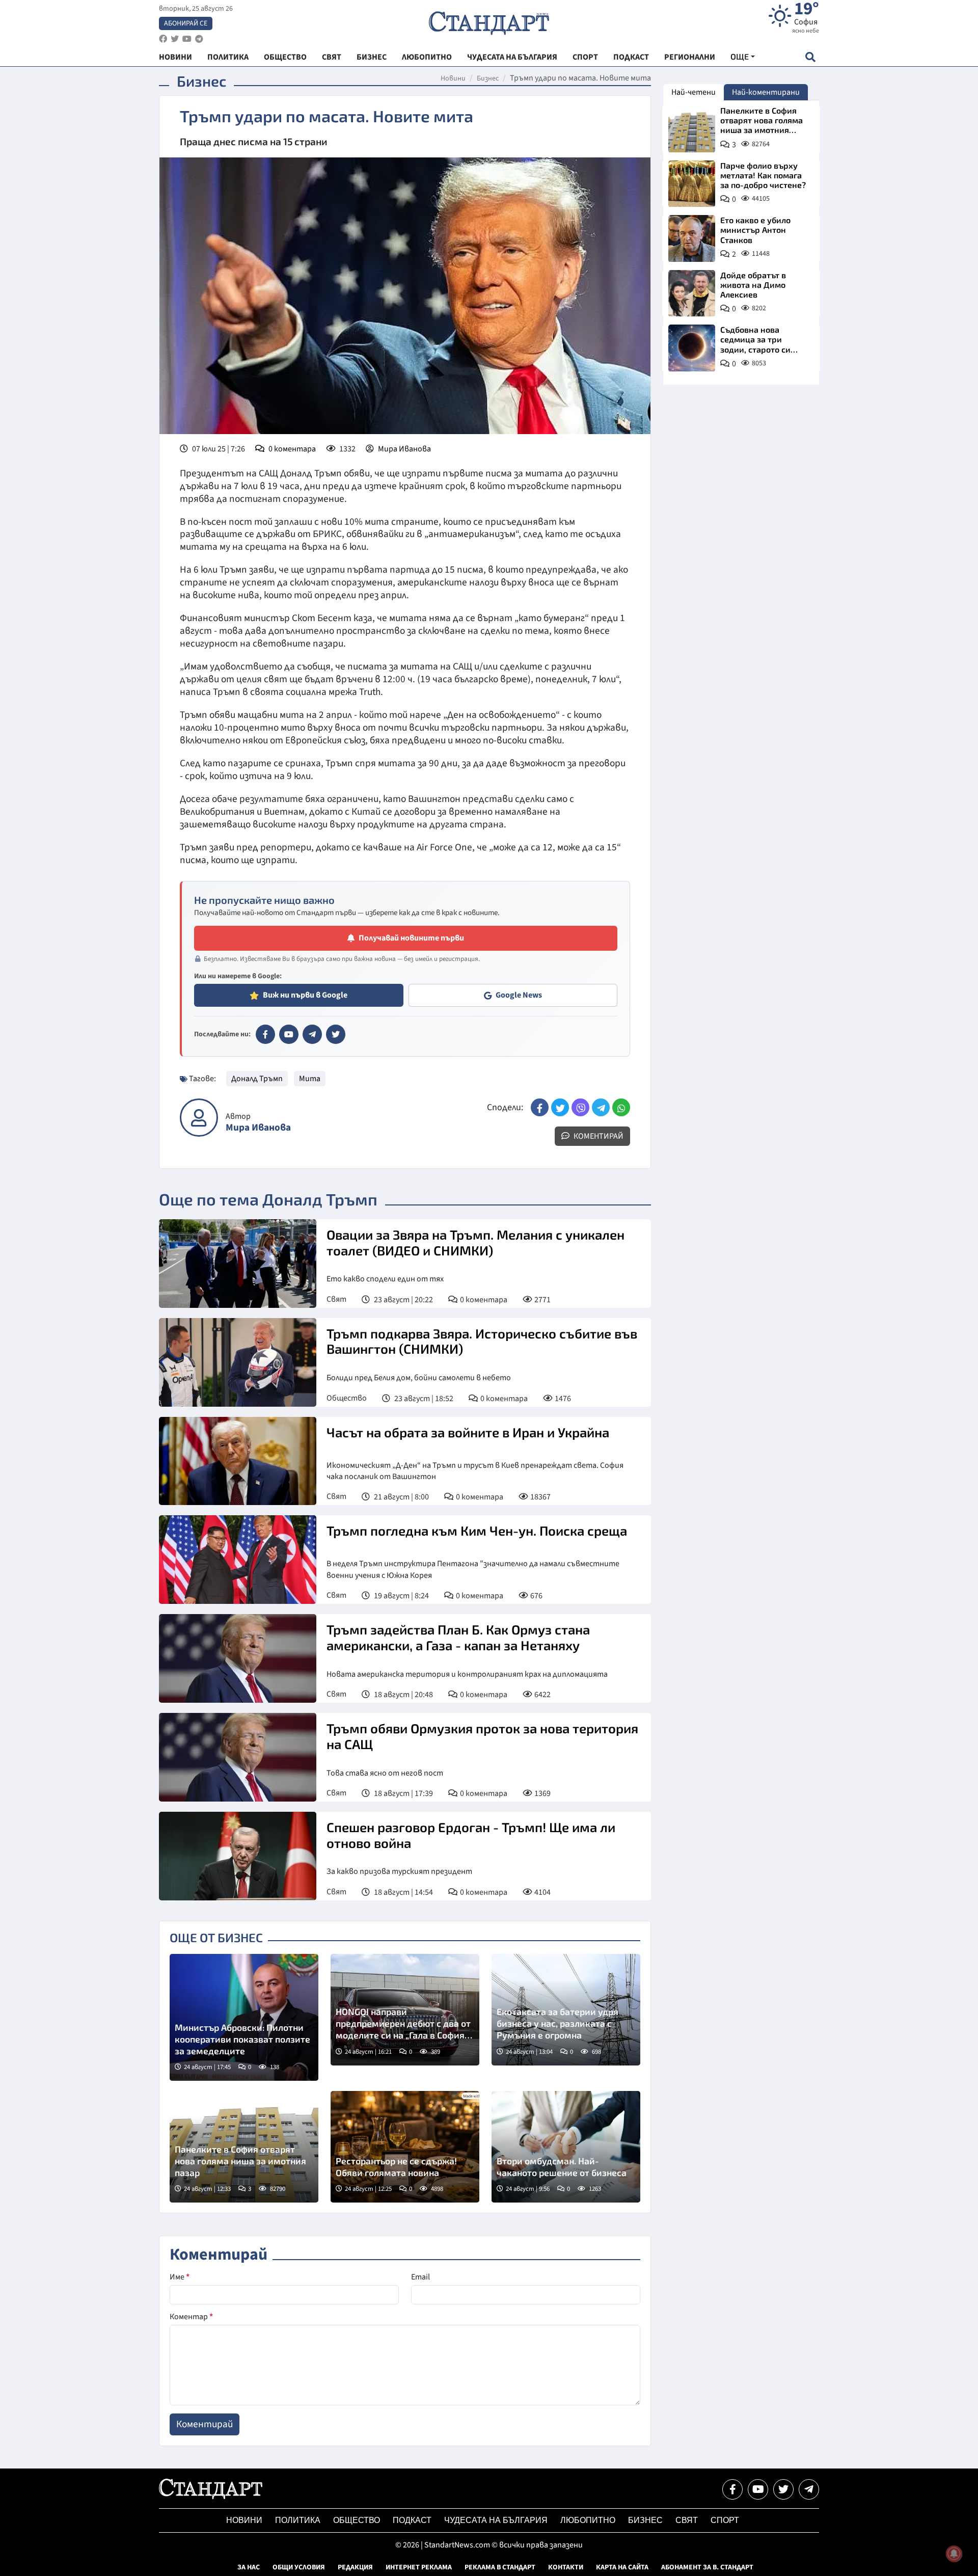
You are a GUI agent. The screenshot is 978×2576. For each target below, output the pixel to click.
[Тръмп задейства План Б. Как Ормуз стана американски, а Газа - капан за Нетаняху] (238, 1658)
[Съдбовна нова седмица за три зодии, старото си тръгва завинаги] (692, 348)
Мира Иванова (404, 449)
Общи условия (299, 2567)
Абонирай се (186, 23)
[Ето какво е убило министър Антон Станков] (692, 238)
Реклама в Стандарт (500, 2567)
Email (420, 2277)
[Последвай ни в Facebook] (732, 2489)
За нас (249, 2567)
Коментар (191, 2317)
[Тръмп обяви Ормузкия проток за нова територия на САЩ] (238, 1757)
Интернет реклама (419, 2567)
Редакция (355, 2567)
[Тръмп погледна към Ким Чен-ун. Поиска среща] (238, 1560)
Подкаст (412, 2520)
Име (180, 2277)
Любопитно (588, 2520)
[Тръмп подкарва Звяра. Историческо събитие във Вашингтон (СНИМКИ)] (238, 1362)
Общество (347, 1398)
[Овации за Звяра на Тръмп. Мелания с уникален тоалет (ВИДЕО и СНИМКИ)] (238, 1264)
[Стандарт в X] (336, 1034)
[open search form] (810, 57)
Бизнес (488, 78)
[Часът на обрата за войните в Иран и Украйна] (238, 1461)
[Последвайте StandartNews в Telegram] (199, 39)
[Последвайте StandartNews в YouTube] (187, 39)
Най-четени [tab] (694, 92)
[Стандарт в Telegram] (312, 1034)
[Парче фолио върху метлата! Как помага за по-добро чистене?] (692, 184)
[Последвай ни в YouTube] (758, 2489)
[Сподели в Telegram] (601, 1107)
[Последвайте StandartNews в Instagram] (175, 39)
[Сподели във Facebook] (540, 1107)
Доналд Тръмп (257, 1079)
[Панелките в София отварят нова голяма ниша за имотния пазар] (692, 129)
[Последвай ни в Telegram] (809, 2489)
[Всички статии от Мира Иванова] (199, 1118)
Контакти (566, 2567)
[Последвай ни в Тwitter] (783, 2489)
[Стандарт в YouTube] (289, 1034)
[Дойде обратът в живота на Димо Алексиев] (692, 293)
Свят (336, 1299)
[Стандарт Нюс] (211, 2497)
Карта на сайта (622, 2567)
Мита (310, 1079)
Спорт (725, 2520)
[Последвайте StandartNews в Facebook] (163, 39)
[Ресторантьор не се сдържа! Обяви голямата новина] (405, 2147)
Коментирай (598, 1136)
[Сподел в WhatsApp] (621, 1107)
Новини (453, 78)
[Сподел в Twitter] (560, 1107)
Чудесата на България (496, 2520)
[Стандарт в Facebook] (265, 1034)
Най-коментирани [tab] (766, 92)
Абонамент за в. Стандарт (707, 2567)
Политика (298, 2520)
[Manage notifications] (954, 2554)
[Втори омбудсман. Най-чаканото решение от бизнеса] (566, 2147)
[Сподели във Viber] (580, 1107)
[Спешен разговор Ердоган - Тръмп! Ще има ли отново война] (238, 1856)
